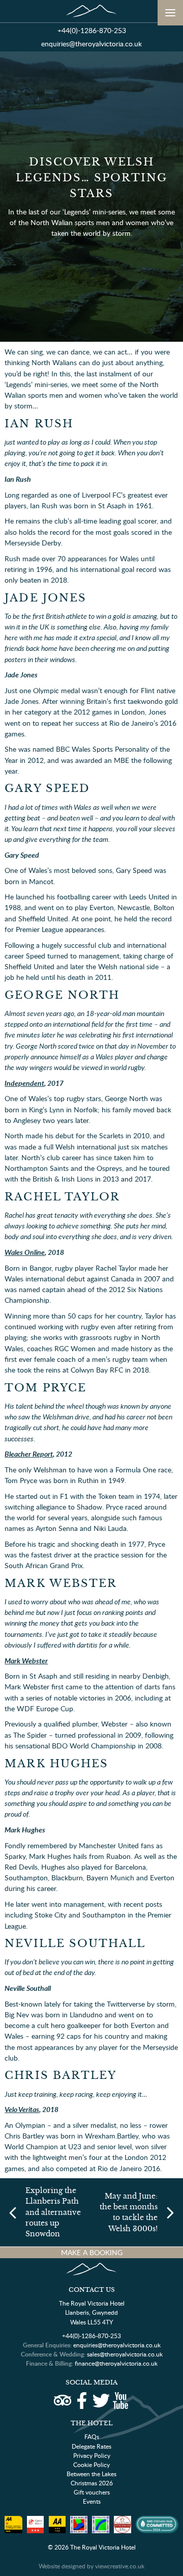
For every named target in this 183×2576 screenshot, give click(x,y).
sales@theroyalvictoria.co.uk (125, 2354)
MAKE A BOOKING (92, 2252)
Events (92, 2501)
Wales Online (25, 1252)
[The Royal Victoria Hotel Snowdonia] (91, 11)
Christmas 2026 (92, 2483)
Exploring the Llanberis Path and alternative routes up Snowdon (53, 2212)
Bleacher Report (29, 1454)
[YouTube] (120, 2401)
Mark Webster (26, 1660)
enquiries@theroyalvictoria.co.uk (91, 44)
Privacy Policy (92, 2456)
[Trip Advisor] (62, 2401)
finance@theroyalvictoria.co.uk (116, 2363)
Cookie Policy (91, 2465)
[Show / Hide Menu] (170, 13)
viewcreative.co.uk (120, 2566)
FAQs (92, 2437)
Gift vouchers (92, 2492)
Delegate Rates (91, 2446)
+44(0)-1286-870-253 (92, 30)
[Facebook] (82, 2401)
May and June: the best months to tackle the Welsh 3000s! (129, 2212)
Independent (24, 1083)
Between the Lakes (91, 2474)
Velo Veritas (22, 2109)
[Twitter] (101, 2401)
